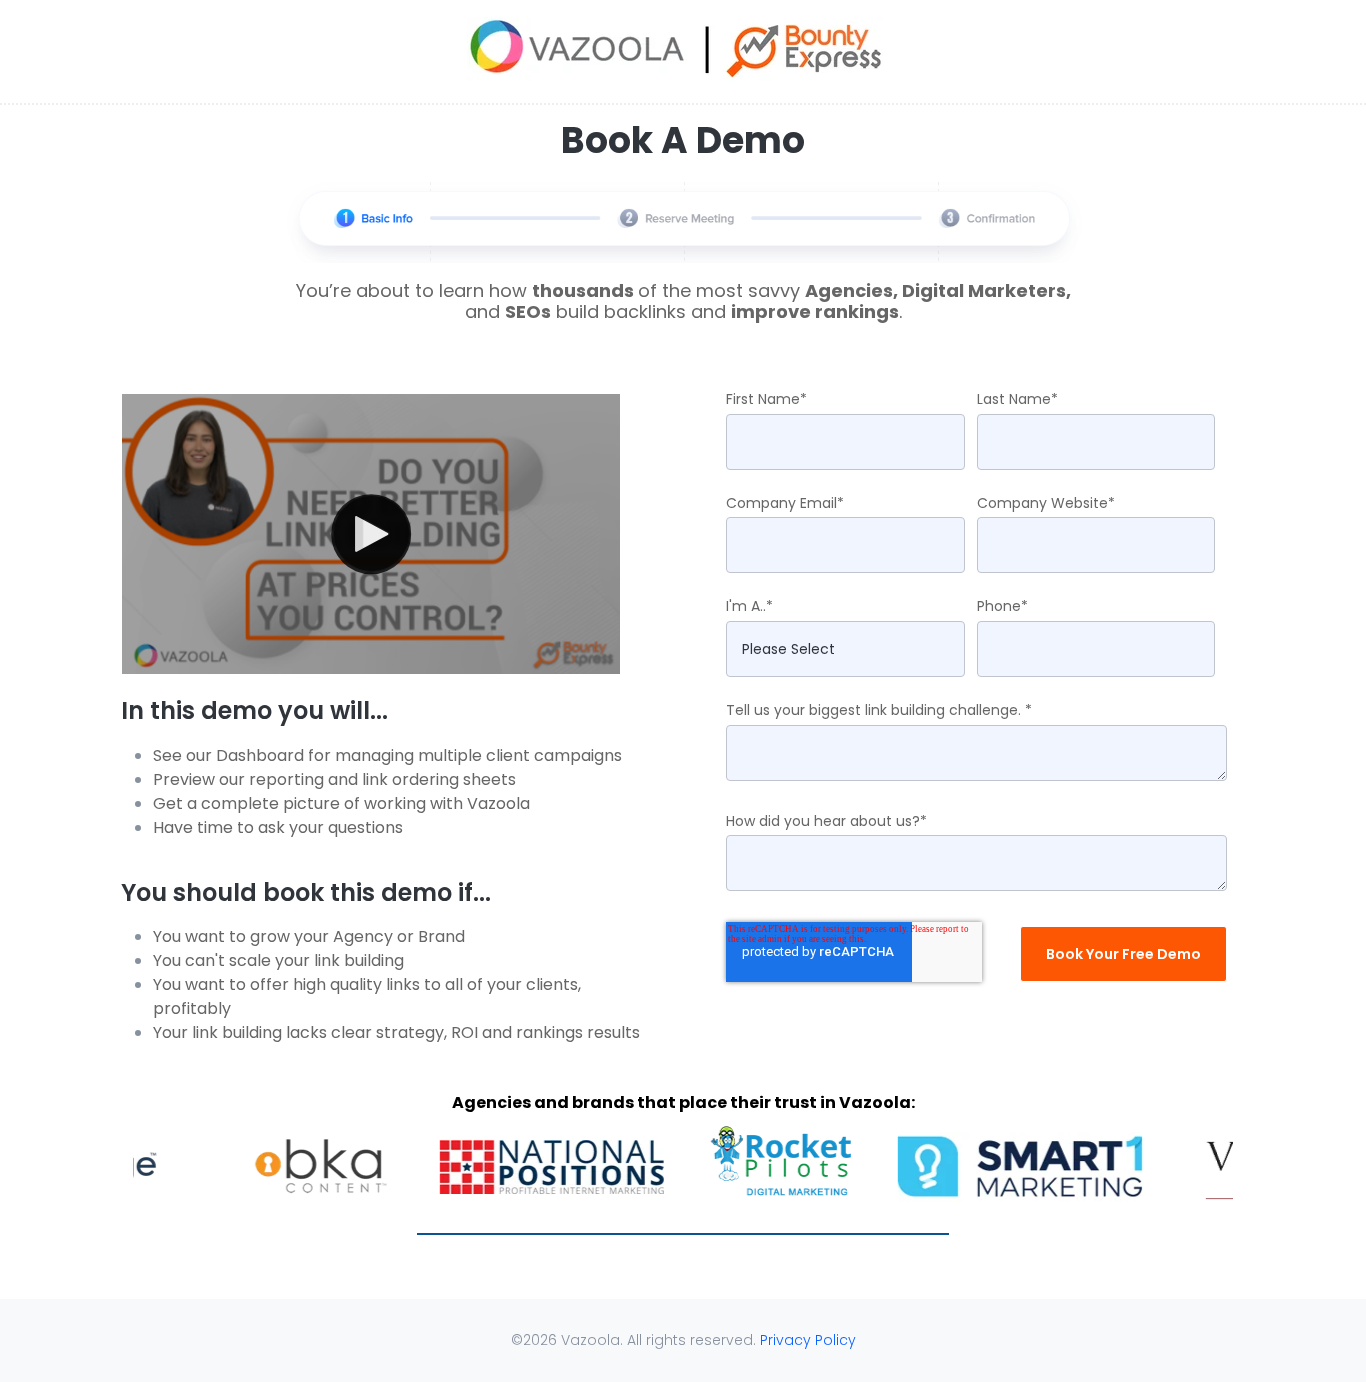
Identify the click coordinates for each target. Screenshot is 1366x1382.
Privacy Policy (808, 1340)
